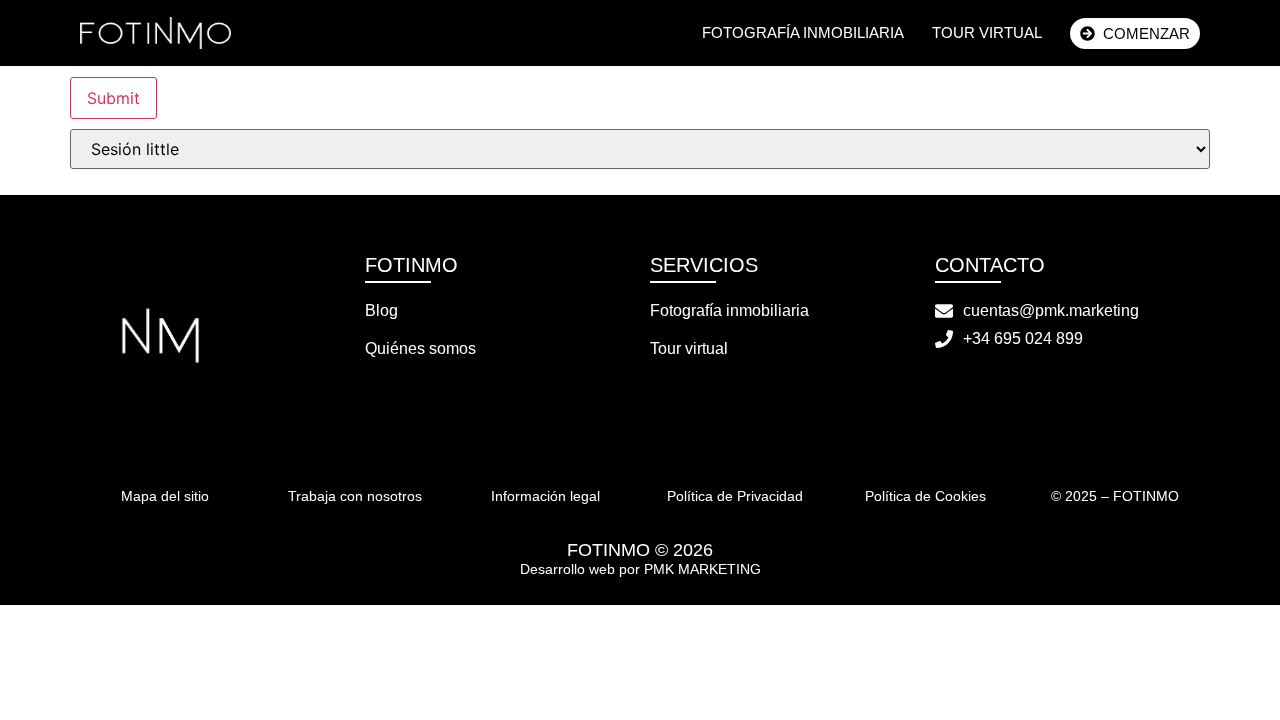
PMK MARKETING (702, 569)
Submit (113, 98)
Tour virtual (987, 32)
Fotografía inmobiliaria (803, 32)
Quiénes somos (420, 348)
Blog (381, 310)
